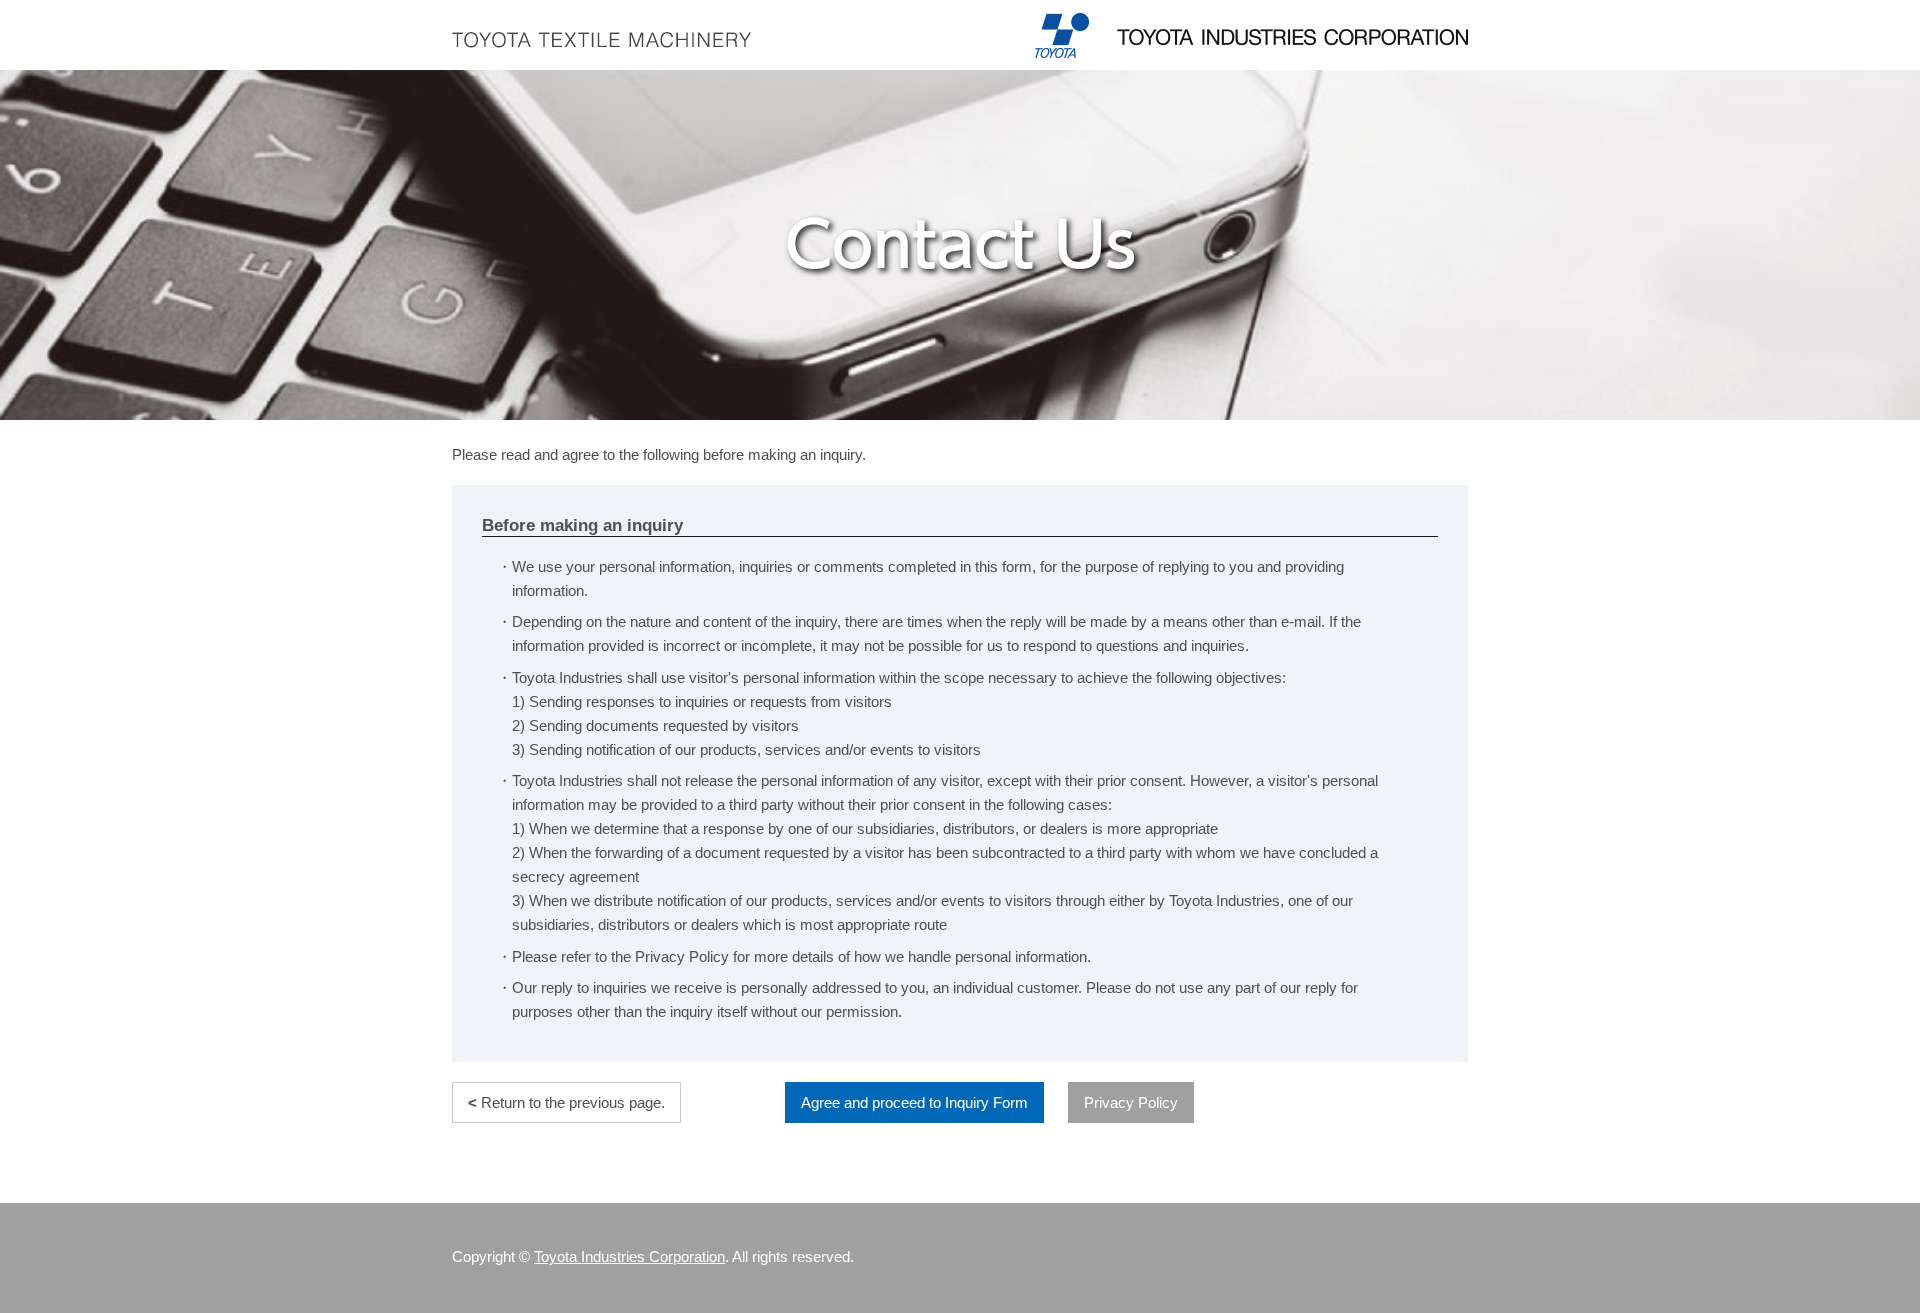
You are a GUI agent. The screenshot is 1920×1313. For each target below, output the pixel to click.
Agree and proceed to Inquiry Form (914, 1102)
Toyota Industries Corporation (629, 1257)
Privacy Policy (1131, 1102)
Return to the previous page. (566, 1102)
